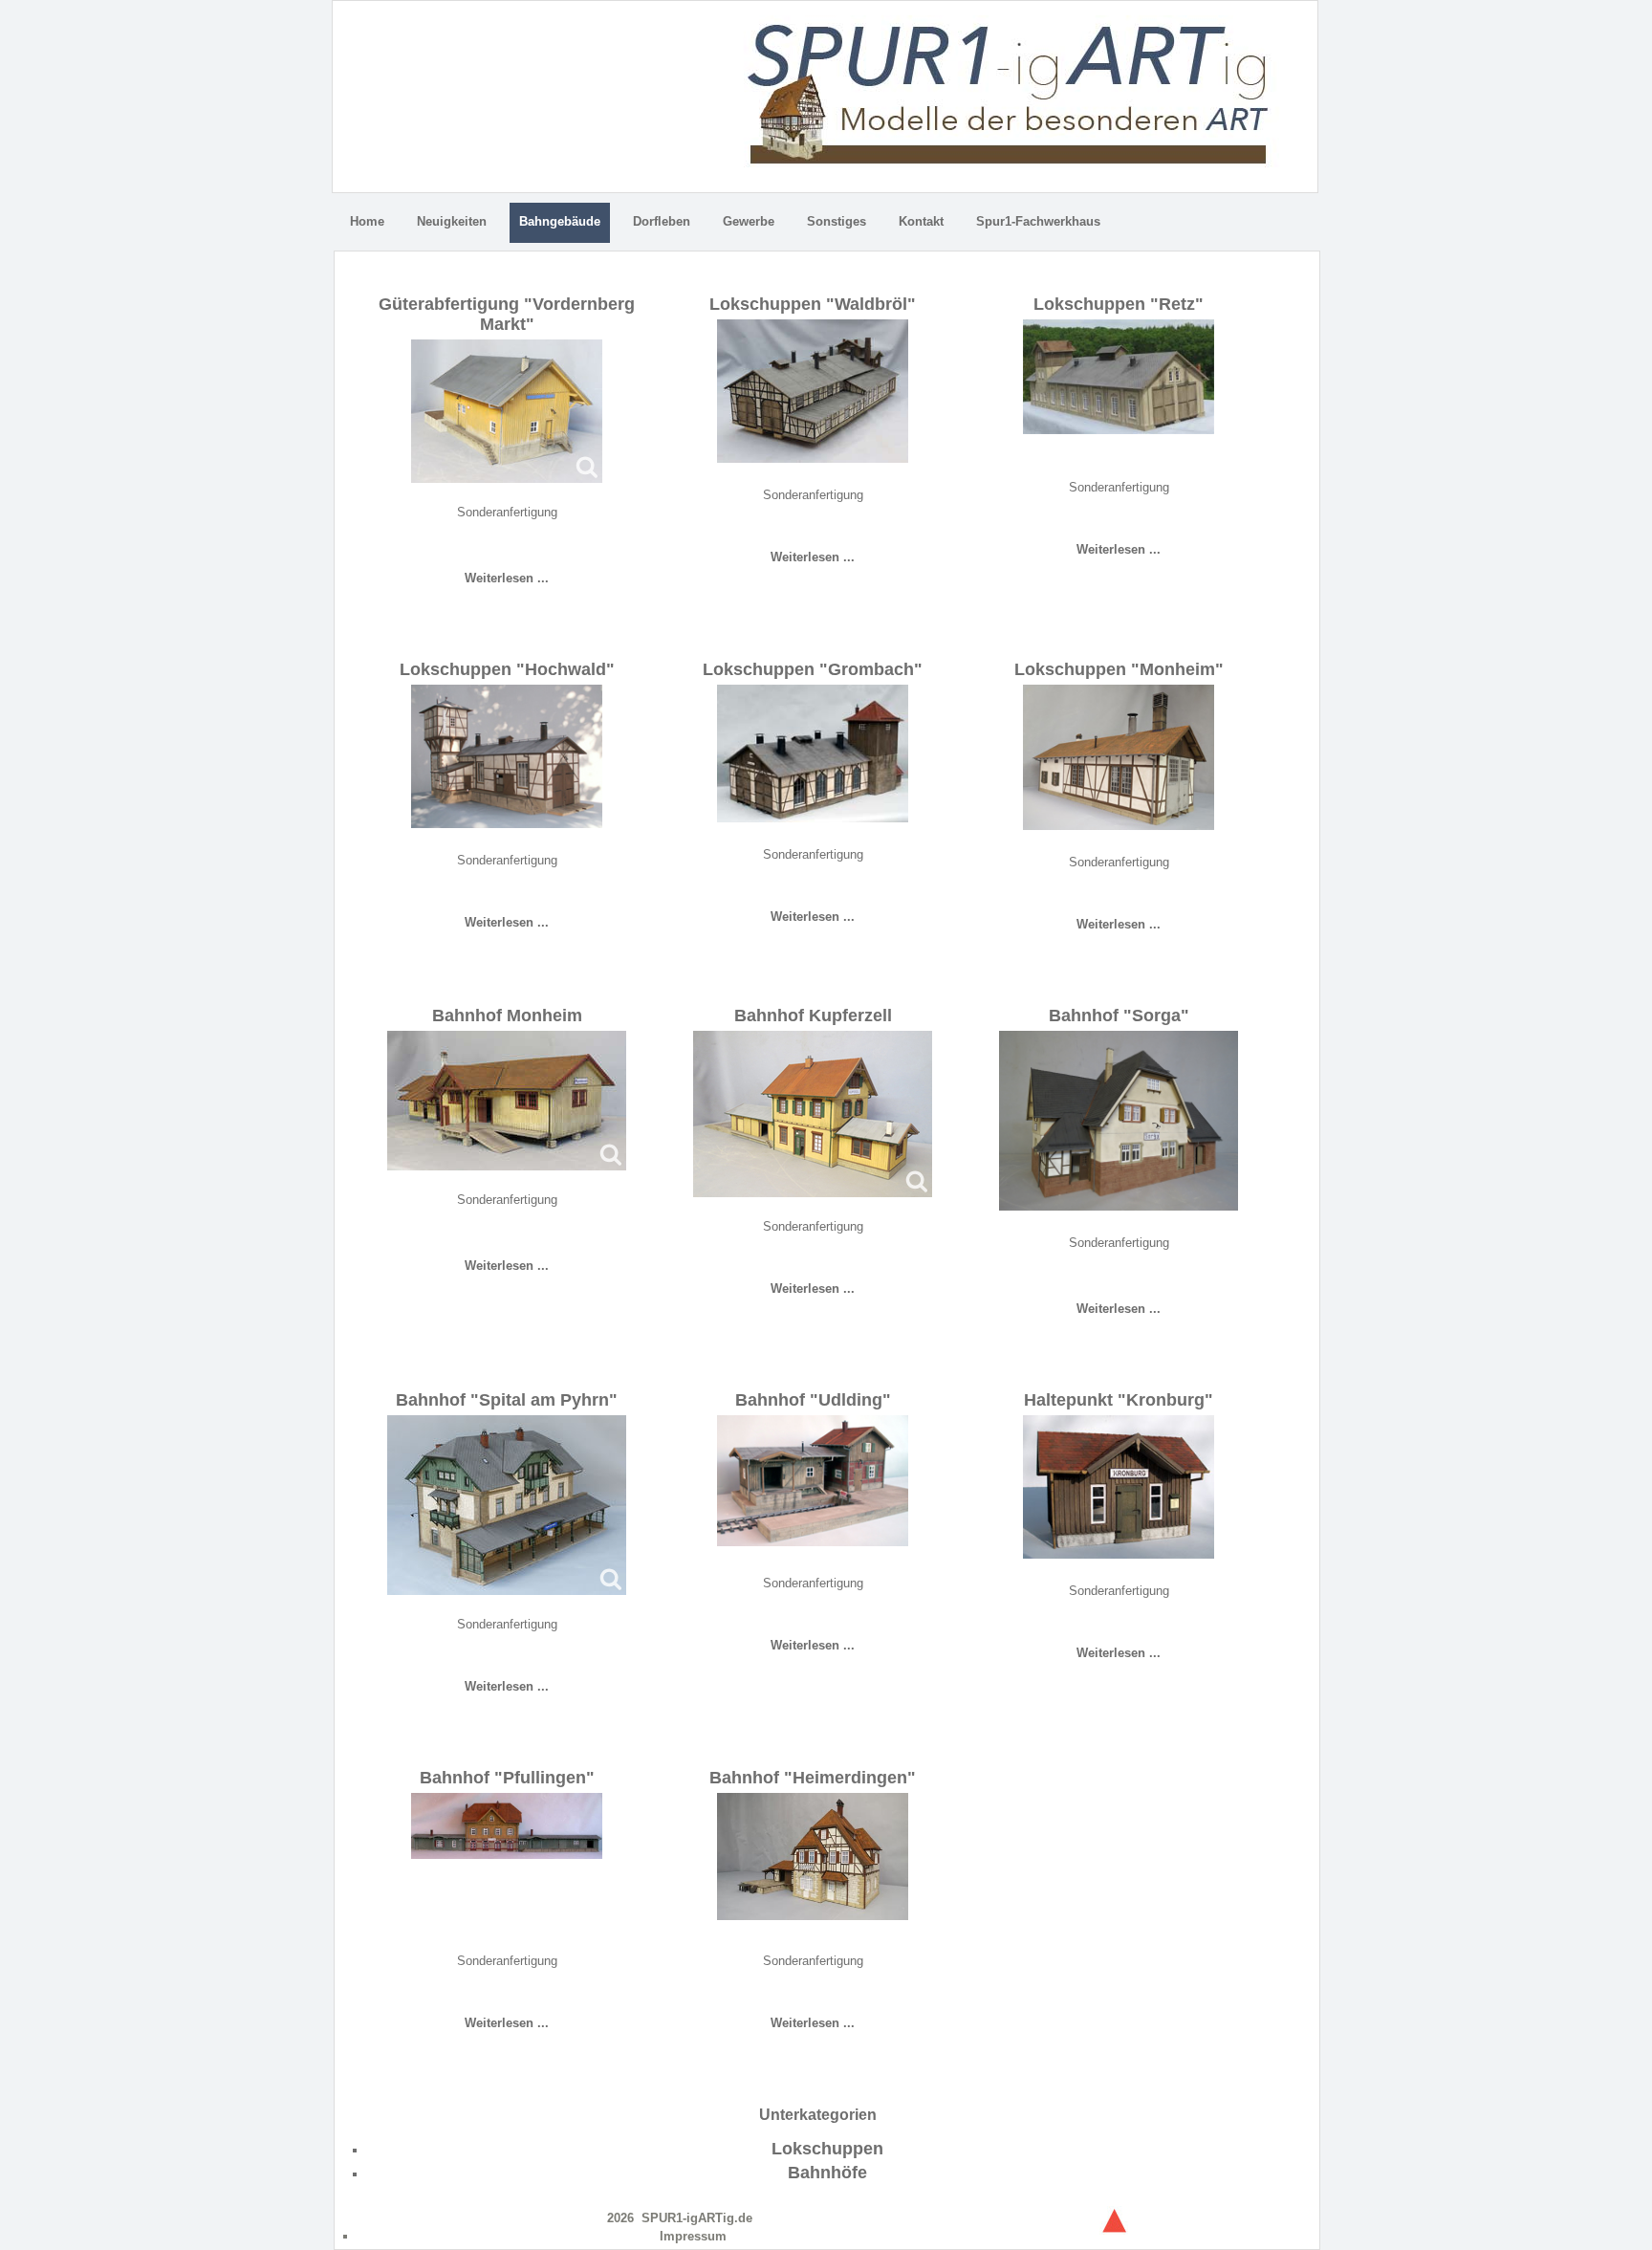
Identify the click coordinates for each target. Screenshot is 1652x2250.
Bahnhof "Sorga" (1119, 1016)
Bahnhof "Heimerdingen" (813, 1778)
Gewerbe (749, 221)
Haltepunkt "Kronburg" (1119, 1400)
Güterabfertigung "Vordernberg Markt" (507, 314)
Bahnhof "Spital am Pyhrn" (507, 1400)
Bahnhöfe (827, 2173)
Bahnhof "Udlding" (813, 1400)
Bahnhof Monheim (507, 1016)
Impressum (693, 2236)
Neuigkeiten (452, 221)
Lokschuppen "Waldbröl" (813, 304)
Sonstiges (837, 221)
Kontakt (921, 221)
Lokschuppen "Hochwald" (507, 669)
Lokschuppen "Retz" (1119, 304)
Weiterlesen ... (507, 578)
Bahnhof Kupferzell (813, 1016)
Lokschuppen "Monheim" (1119, 669)
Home (367, 221)
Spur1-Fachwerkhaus (1038, 221)
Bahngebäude (560, 221)
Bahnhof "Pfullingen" (507, 1778)
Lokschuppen (827, 2149)
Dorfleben (662, 221)
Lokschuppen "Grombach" (813, 669)
